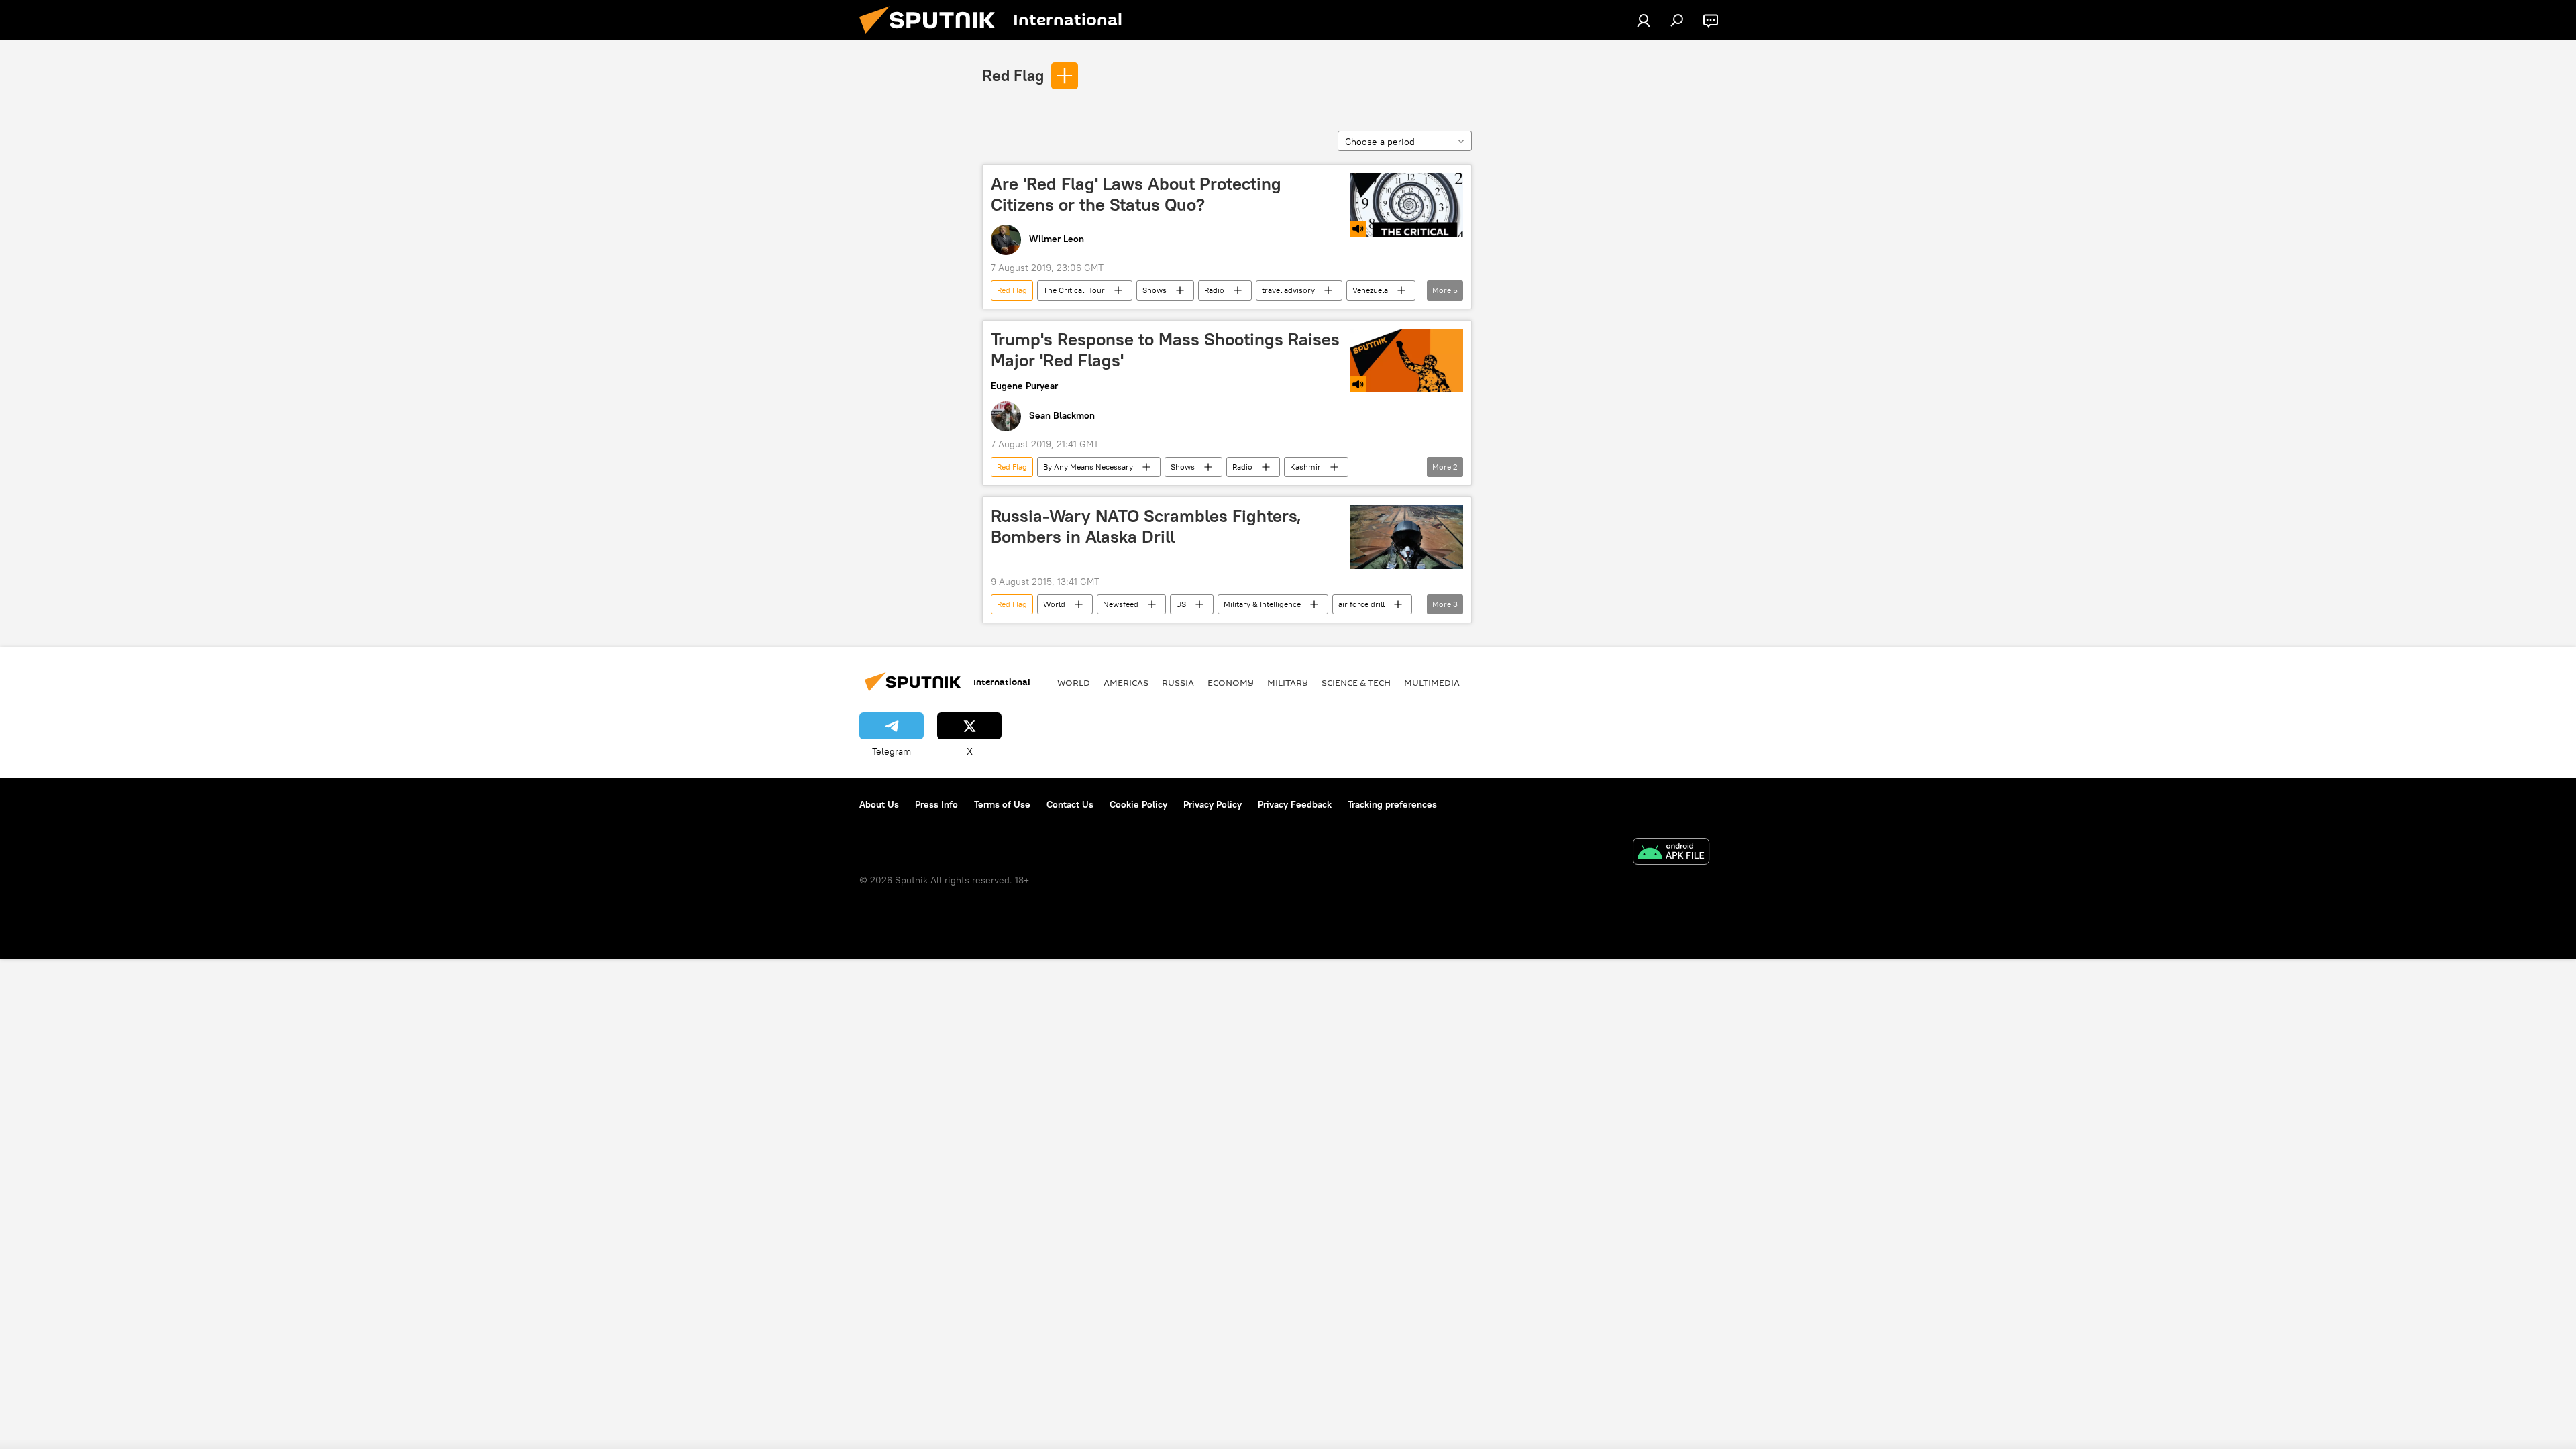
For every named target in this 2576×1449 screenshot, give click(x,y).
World (1054, 604)
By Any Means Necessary (1088, 467)
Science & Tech (1356, 682)
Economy (1231, 682)
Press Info (936, 804)
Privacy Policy (1213, 804)
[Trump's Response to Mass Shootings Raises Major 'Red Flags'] (1406, 361)
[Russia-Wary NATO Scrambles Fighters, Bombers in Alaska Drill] (1406, 537)
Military (1288, 682)
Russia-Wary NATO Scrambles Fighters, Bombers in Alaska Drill (1146, 526)
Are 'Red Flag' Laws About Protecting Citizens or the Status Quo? (1136, 194)
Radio (1214, 290)
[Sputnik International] (932, 37)
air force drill (1361, 604)
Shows (1155, 290)
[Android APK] (1671, 853)
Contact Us (1070, 804)
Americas (1126, 682)
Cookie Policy (1138, 804)
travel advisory (1288, 290)
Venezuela (1370, 290)
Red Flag (1013, 75)
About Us (879, 804)
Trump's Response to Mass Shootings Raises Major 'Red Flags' (1165, 350)
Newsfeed (1121, 604)
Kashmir (1305, 467)
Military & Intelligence (1262, 604)
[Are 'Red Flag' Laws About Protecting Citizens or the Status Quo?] (1406, 205)
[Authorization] (1644, 20)
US (1181, 604)
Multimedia (1432, 682)
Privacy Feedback (1295, 804)
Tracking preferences (1392, 804)
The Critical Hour (1074, 290)
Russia (1178, 682)
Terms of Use (1002, 804)
